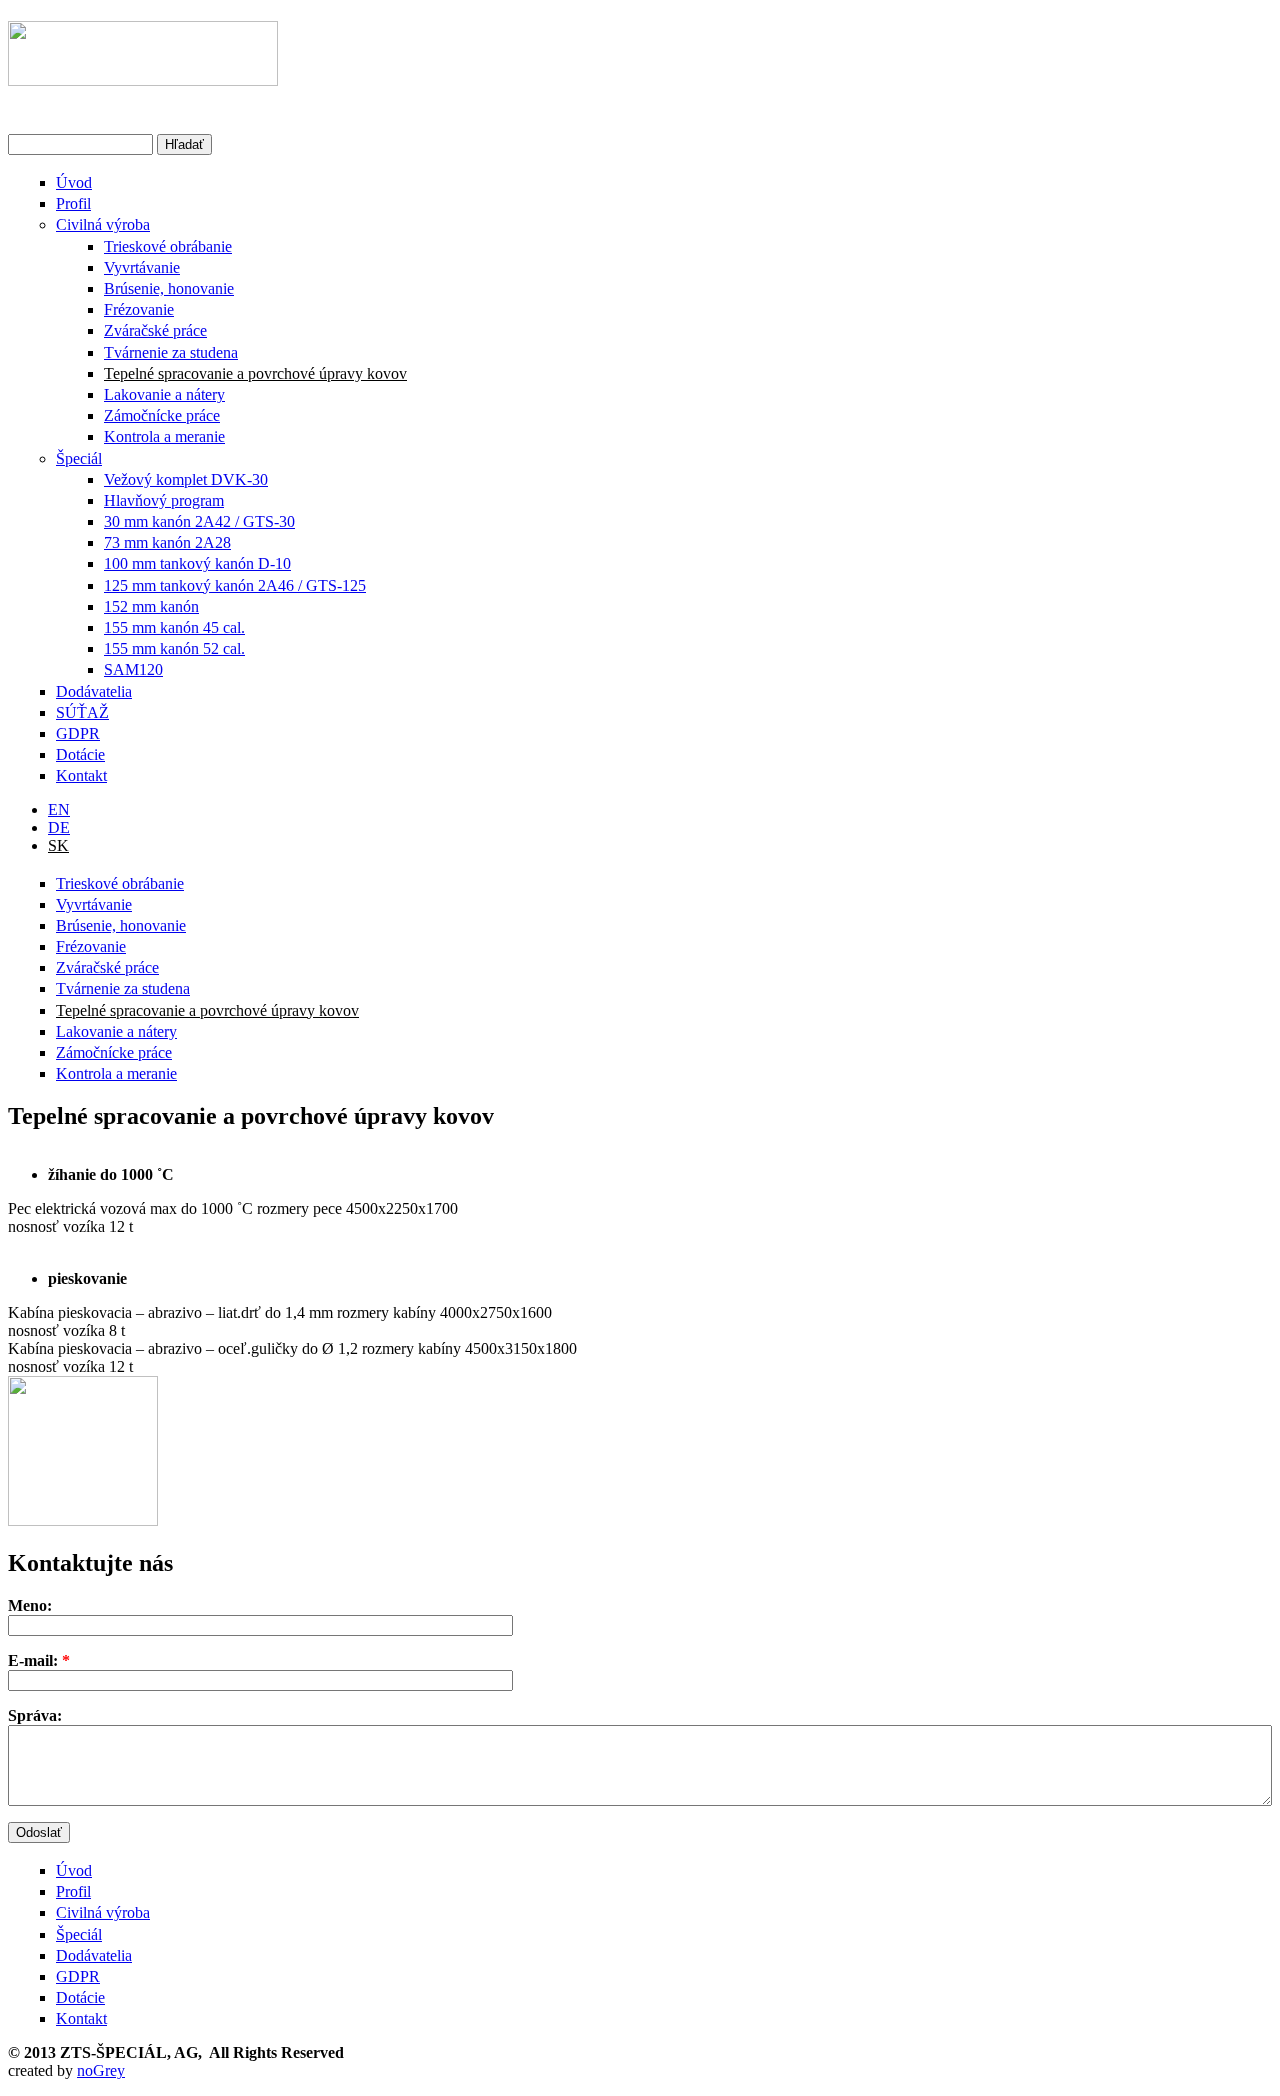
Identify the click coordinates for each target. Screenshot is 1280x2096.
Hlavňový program (164, 500)
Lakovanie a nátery (164, 394)
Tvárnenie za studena (171, 352)
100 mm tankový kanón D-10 (197, 563)
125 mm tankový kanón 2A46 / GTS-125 (235, 585)
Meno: (30, 1605)
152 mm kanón (151, 606)
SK (58, 845)
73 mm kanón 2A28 (167, 542)
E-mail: (39, 1660)
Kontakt (81, 775)
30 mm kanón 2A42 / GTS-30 (199, 521)
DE (59, 827)
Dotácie (80, 754)
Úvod (74, 182)
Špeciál (79, 458)
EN (59, 809)
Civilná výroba (103, 224)
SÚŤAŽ (82, 712)
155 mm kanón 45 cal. (174, 627)
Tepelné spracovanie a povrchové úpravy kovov (255, 373)
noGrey (101, 2070)
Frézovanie (139, 309)
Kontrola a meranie (164, 436)
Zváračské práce (155, 330)
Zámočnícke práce (162, 415)
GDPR (78, 733)
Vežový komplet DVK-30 (186, 479)
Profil (73, 203)
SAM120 (133, 669)
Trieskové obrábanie (168, 246)
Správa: (35, 1715)
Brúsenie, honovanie (169, 288)
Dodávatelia (94, 691)
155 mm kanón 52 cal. (174, 648)
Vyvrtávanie (142, 267)
